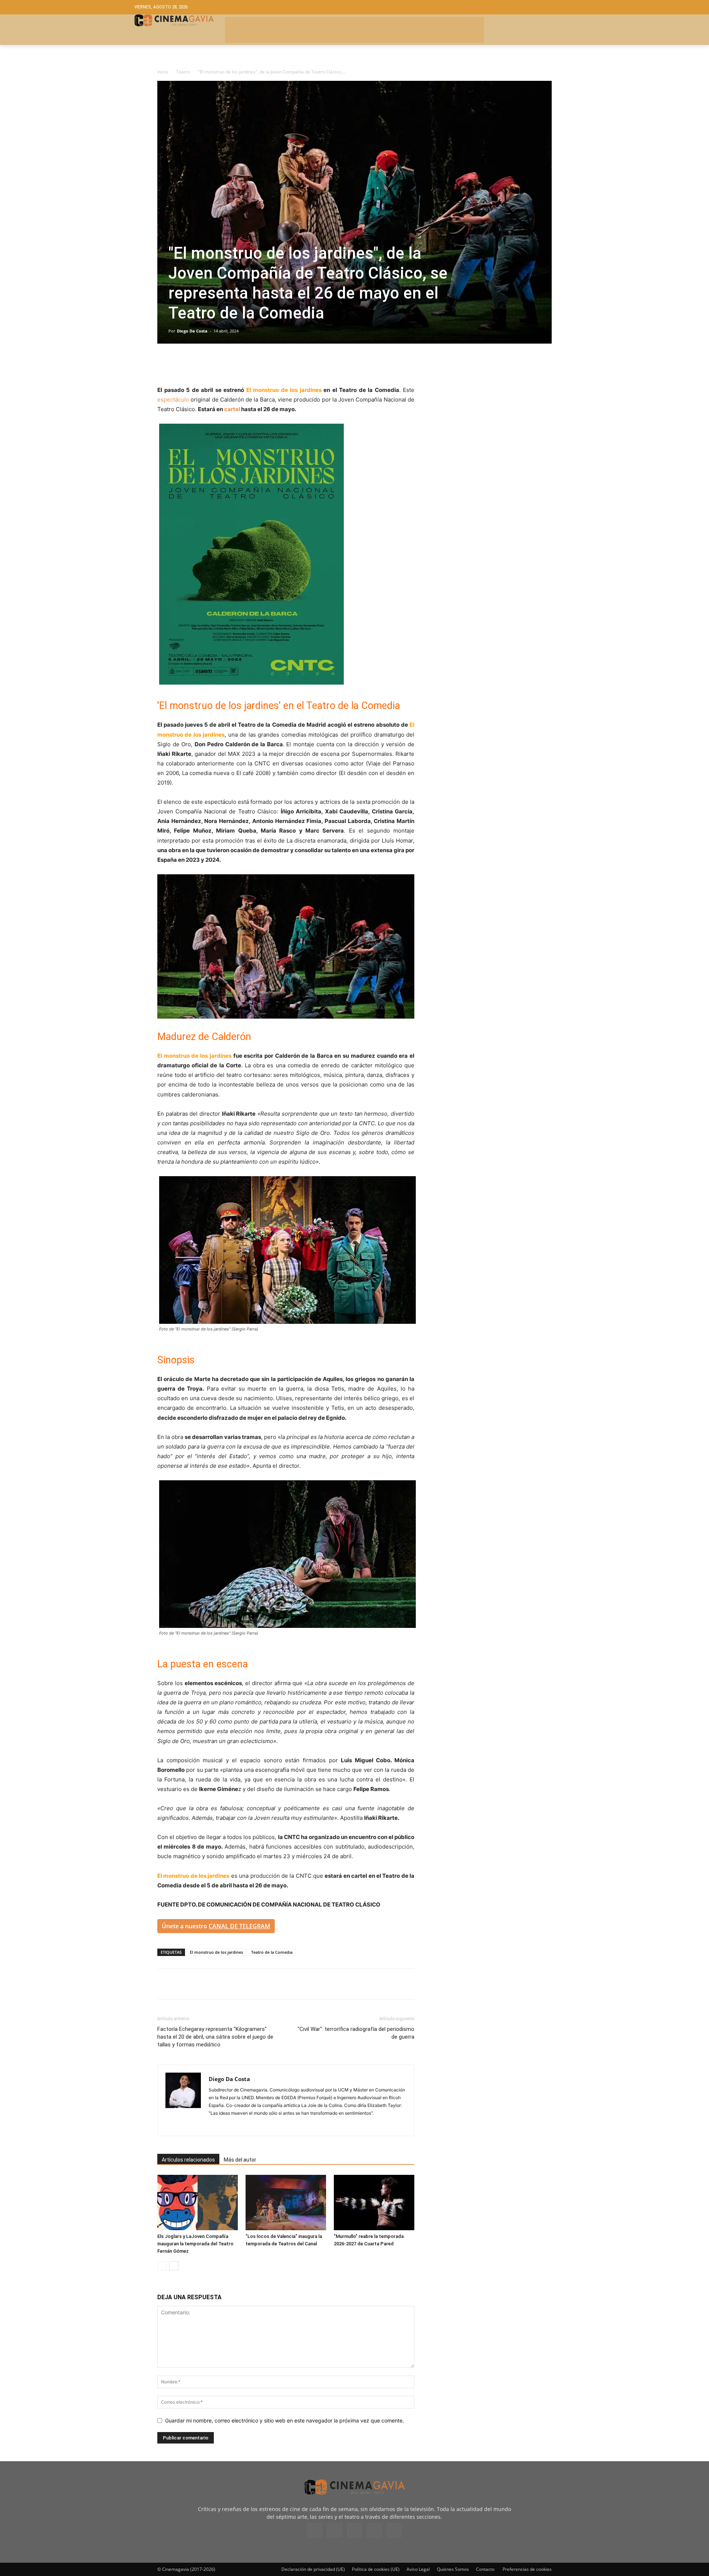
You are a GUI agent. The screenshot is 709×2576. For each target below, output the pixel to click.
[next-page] (174, 2266)
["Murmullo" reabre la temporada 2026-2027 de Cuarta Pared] (374, 2203)
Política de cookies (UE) (376, 2569)
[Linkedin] (199, 364)
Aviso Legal (418, 2569)
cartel (232, 409)
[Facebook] (165, 364)
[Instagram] (215, 2125)
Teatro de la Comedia (272, 1952)
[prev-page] (162, 2266)
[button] (520, 7)
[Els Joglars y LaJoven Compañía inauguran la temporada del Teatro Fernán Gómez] (198, 2203)
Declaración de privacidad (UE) (313, 2569)
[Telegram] (216, 364)
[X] (182, 364)
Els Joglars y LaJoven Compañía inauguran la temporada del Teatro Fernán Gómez (195, 2244)
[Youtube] (394, 2530)
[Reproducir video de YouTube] (286, 946)
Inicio (163, 72)
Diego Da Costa (192, 331)
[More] (250, 364)
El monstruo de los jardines (216, 1952)
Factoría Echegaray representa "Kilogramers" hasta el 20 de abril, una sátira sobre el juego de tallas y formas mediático (215, 2037)
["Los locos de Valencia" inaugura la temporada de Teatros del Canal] (286, 2203)
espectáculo (173, 400)
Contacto (485, 2569)
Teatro (183, 72)
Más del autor (240, 2160)
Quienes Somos (453, 2569)
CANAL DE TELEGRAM (239, 1926)
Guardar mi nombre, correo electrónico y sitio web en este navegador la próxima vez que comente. (285, 2420)
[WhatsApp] (233, 364)
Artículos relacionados (188, 2160)
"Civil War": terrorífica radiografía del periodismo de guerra (356, 2033)
